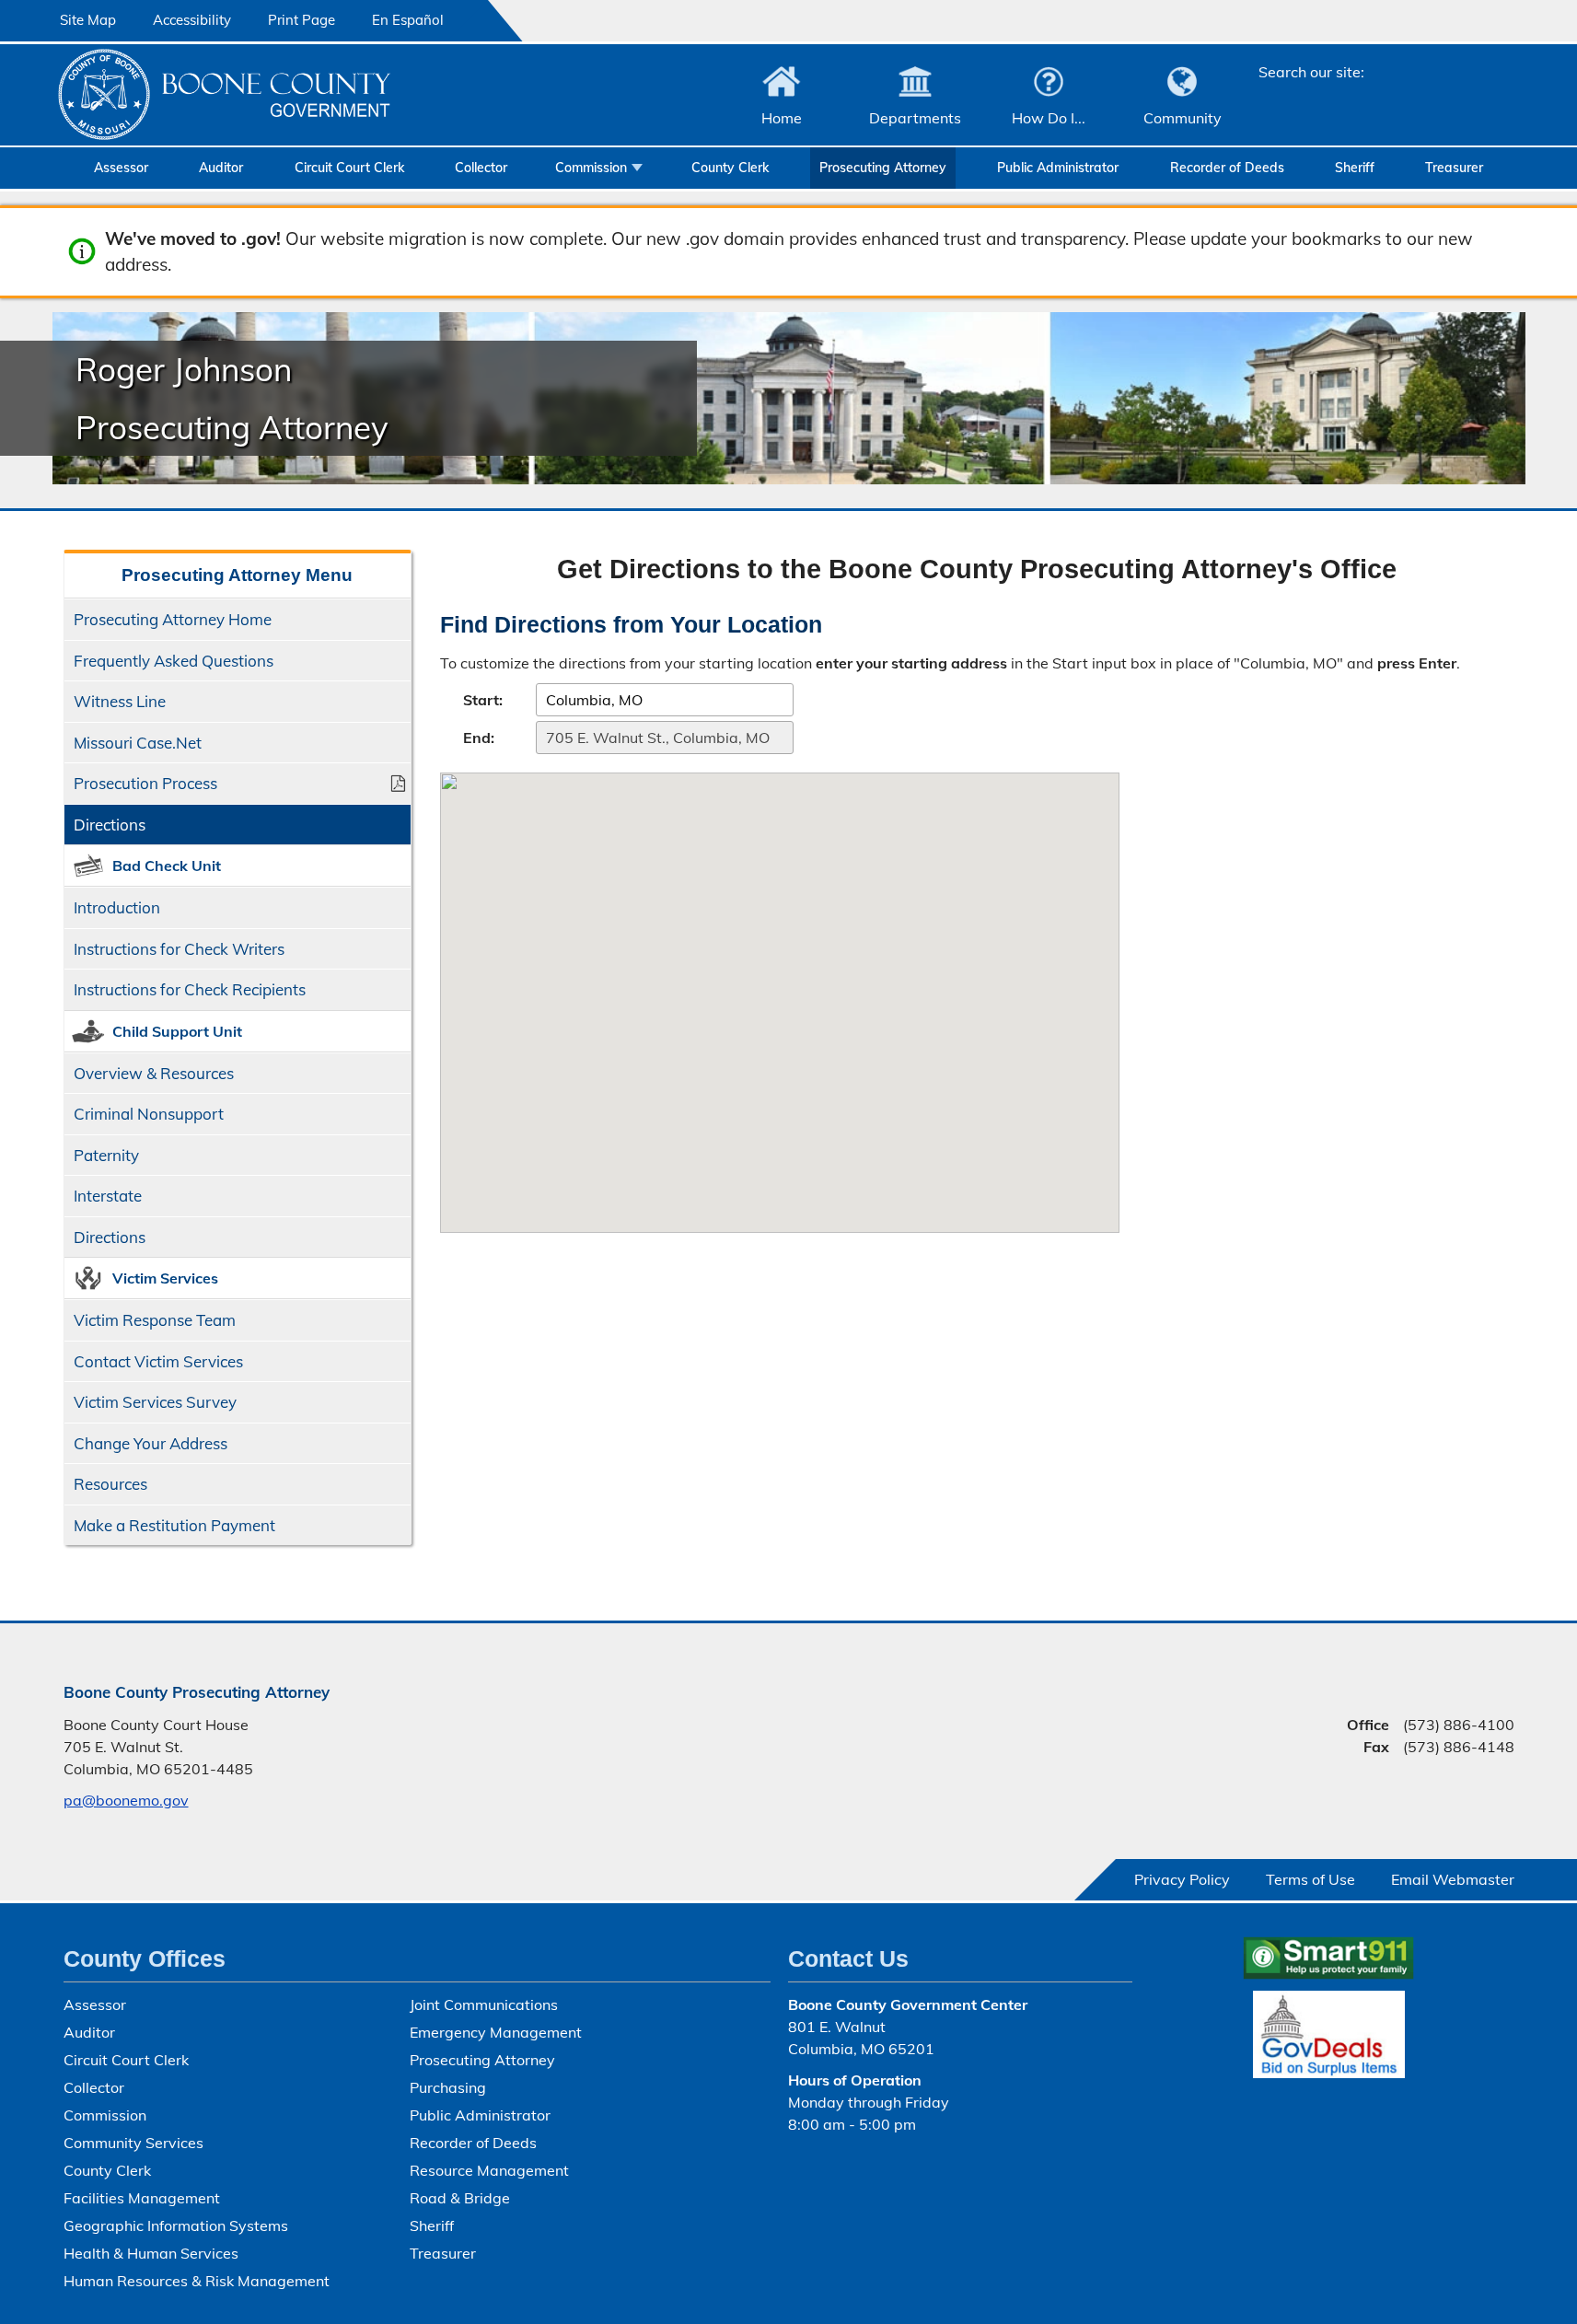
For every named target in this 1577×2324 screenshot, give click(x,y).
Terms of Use (1310, 1879)
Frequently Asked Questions (174, 661)
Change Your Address (151, 1443)
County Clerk (730, 168)
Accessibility (192, 20)
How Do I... (1049, 118)
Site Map (88, 20)
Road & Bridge (460, 2198)
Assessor (121, 168)
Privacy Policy (1182, 1879)
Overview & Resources (154, 1073)
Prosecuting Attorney (883, 168)
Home (782, 118)
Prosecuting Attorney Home (173, 619)
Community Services (133, 2143)
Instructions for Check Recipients (190, 989)
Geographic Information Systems (176, 2225)
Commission (591, 168)
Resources (110, 1484)
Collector (481, 168)
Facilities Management (142, 2198)
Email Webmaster (1453, 1879)
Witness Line (120, 701)
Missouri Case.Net (138, 743)
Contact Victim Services (158, 1361)
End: (479, 738)
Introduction (117, 907)
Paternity (106, 1155)
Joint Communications (484, 2004)
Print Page (301, 20)
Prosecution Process (145, 783)
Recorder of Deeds (1227, 168)
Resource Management (489, 2170)
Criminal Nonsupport (149, 1114)
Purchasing (448, 2087)
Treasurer (1454, 168)
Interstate (108, 1196)
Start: (483, 700)
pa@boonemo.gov (126, 1800)
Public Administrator (1058, 168)
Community (1183, 118)
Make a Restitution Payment (174, 1525)
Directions (110, 825)
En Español (408, 20)
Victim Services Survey (155, 1402)
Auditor (221, 168)
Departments (915, 118)
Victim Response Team (155, 1320)
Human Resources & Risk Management (197, 2281)
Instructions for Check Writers (179, 949)
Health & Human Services (151, 2253)
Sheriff (1355, 168)
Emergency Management (496, 2032)
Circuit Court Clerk (349, 168)
